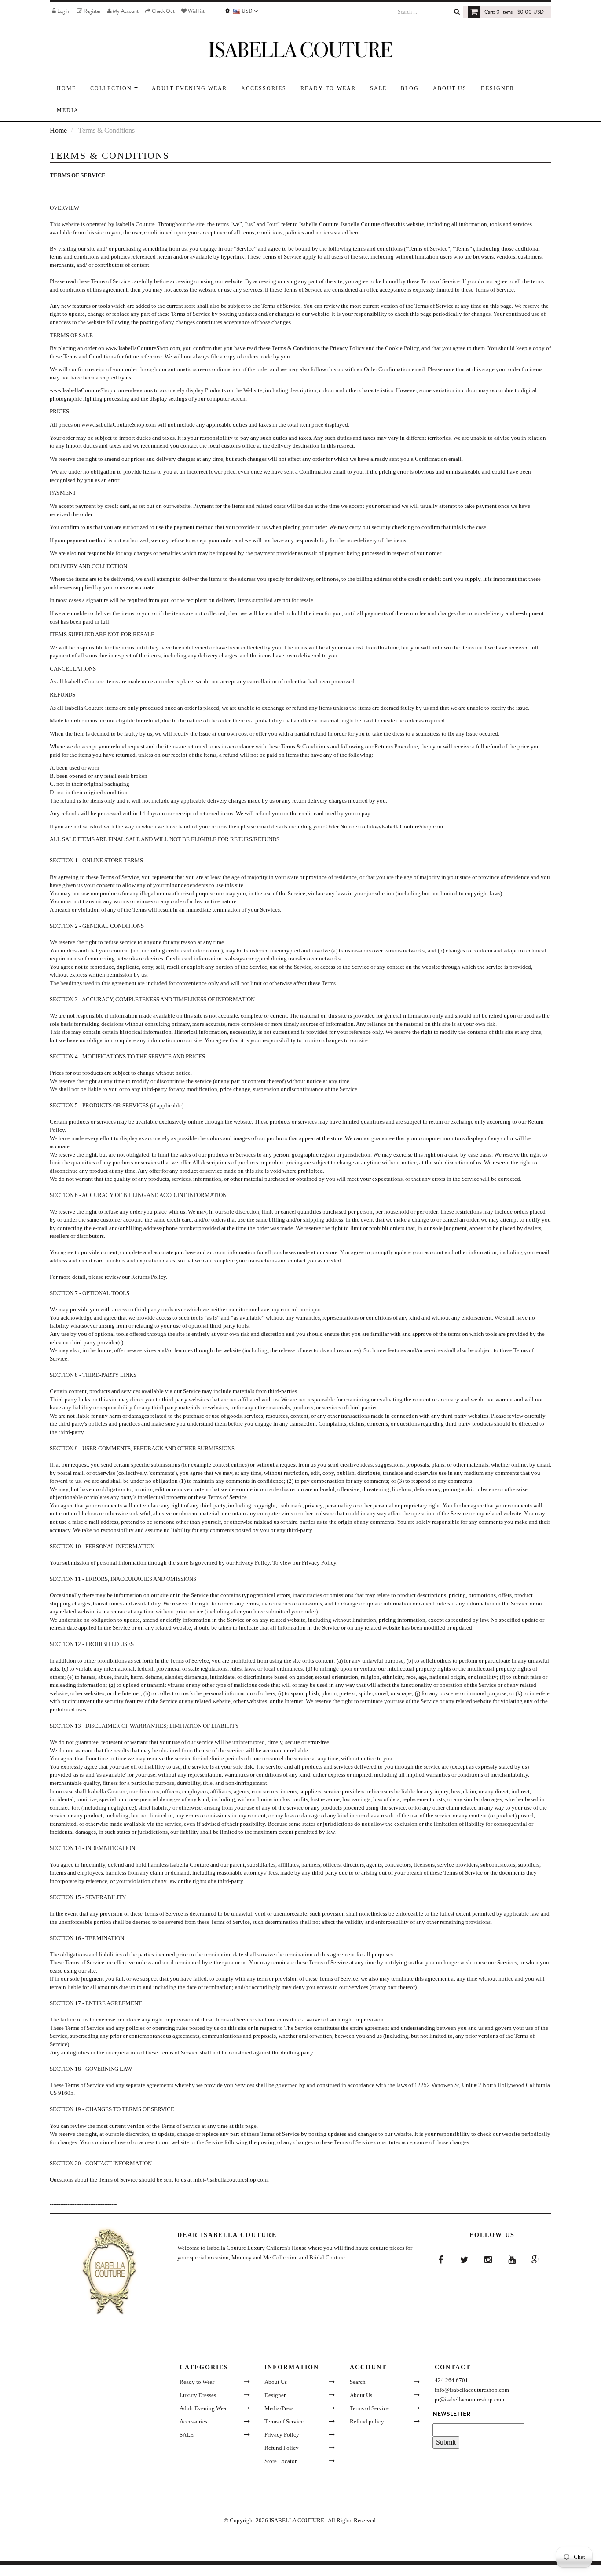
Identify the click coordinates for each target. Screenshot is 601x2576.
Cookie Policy (402, 348)
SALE (187, 2435)
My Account (125, 11)
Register (92, 11)
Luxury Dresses (198, 2395)
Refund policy (367, 2421)
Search (358, 2382)
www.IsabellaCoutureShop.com (143, 348)
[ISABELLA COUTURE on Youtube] (511, 2260)
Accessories (193, 2421)
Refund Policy (282, 2448)
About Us (276, 2382)
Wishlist (196, 11)
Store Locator (280, 2461)
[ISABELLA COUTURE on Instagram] (488, 2260)
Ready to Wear (197, 2382)
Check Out (163, 11)
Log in (63, 11)
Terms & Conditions (296, 348)
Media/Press (279, 2408)
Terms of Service (284, 2421)
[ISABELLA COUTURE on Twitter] (464, 2260)
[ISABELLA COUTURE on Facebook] (440, 2260)
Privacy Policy (347, 348)
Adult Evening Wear (204, 2408)
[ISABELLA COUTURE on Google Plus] (535, 2260)
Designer (275, 2395)
